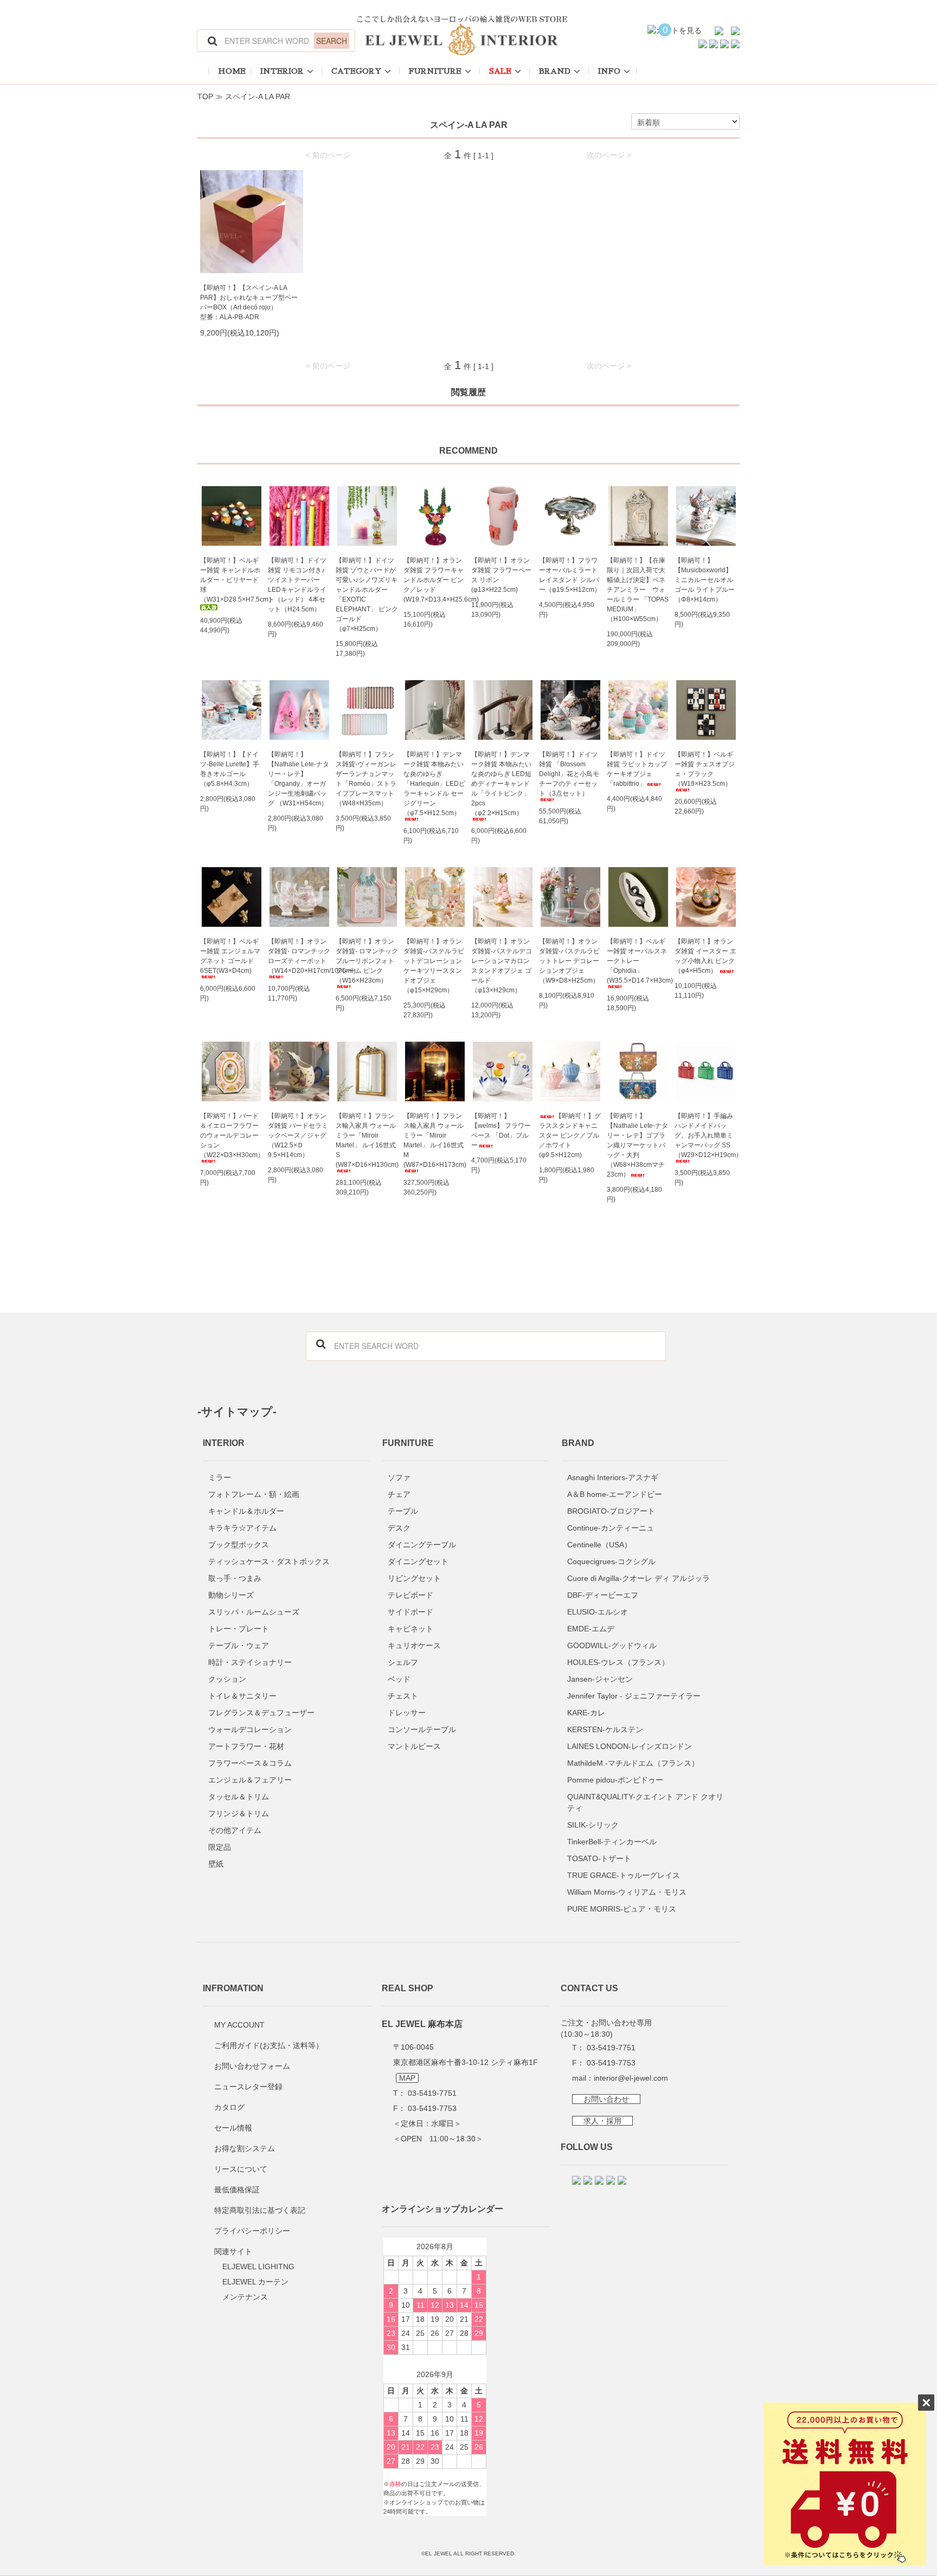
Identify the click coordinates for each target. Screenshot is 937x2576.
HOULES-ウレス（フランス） (618, 1662)
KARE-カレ (586, 1713)
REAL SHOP (407, 1988)
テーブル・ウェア (239, 1645)
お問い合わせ (606, 2099)
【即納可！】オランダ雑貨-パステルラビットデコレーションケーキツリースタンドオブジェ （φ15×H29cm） (434, 966)
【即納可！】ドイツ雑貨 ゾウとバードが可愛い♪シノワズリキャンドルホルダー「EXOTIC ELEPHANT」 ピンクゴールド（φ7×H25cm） (367, 595)
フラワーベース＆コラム (250, 1763)
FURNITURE (435, 71)
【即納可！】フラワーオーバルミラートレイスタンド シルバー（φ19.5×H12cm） (570, 575)
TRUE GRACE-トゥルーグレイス (624, 1875)
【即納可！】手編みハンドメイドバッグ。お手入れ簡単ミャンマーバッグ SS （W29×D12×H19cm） (706, 1135)
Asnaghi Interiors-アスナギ (613, 1477)
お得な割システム (245, 2148)
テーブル (403, 1511)
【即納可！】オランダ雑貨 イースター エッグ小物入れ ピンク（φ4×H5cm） (705, 956)
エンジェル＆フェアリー (250, 1780)
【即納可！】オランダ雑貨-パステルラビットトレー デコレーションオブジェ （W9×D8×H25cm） (569, 961)
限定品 (220, 1847)
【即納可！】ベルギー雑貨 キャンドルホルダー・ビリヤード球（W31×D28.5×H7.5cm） (231, 580)
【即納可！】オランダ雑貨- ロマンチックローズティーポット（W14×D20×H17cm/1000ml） (299, 956)
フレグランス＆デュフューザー (261, 1713)
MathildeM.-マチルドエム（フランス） (633, 1763)
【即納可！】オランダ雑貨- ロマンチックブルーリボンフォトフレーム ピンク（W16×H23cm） (367, 961)
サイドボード (410, 1612)
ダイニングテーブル (422, 1545)
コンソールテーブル (422, 1729)
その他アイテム (235, 1830)
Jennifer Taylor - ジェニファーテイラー (634, 1696)
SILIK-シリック (593, 1825)
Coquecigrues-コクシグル (611, 1561)
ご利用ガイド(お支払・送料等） (269, 2045)
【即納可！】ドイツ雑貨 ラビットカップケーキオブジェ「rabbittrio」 (637, 769)
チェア (399, 1494)
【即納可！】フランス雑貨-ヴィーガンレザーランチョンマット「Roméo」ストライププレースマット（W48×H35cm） (366, 779)
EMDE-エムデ (591, 1629)
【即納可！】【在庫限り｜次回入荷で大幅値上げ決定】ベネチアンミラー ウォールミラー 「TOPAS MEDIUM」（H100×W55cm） (638, 590)
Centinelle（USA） (599, 1545)
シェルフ (403, 1662)
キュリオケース (414, 1645)
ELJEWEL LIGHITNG (258, 2267)
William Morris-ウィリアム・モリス (627, 1892)
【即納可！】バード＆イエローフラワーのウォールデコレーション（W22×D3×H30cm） (231, 1135)
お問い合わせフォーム (252, 2066)
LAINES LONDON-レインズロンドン (630, 1746)
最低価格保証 (237, 2190)
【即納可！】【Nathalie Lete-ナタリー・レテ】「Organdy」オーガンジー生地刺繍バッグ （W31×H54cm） (299, 779)
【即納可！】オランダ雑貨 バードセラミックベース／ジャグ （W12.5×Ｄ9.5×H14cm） (298, 1135)
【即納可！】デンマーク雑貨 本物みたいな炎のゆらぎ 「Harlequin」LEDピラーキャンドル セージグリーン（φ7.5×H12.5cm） (434, 784)
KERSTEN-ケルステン (605, 1729)
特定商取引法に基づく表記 (260, 2210)
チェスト (403, 1696)
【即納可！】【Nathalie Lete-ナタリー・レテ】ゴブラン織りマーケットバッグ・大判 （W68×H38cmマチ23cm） (637, 1145)
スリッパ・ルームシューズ (254, 1612)
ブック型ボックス (239, 1545)
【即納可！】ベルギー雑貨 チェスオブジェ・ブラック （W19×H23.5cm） (705, 769)
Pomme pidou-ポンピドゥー (615, 1780)
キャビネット (410, 1629)
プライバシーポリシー (252, 2231)
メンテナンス (245, 2297)
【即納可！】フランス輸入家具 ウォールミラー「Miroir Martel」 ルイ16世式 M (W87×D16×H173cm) (435, 1140)
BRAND (555, 71)
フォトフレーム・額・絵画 (254, 1494)
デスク (399, 1528)
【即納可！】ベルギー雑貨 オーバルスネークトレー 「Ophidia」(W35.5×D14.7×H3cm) (638, 961)
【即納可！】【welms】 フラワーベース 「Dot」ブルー (501, 1131)
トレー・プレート (239, 1629)
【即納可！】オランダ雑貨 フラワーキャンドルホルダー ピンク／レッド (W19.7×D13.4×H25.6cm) (435, 580)
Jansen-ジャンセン (600, 1679)
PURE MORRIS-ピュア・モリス (622, 1909)
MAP (407, 2078)
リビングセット (414, 1578)
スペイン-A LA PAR (258, 96)
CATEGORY (356, 71)
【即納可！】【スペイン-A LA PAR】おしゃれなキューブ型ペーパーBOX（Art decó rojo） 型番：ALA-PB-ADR (249, 302)
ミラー (220, 1477)
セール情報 (233, 2128)
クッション (227, 1679)
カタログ (229, 2107)
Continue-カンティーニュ (611, 1528)
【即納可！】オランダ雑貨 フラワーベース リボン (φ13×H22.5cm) (501, 575)
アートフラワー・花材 (246, 1746)
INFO (609, 71)
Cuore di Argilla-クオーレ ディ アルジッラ (638, 1578)
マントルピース (414, 1746)
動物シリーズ (231, 1595)
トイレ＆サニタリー (242, 1696)
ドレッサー (407, 1713)
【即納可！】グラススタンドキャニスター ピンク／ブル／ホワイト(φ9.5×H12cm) (570, 1135)
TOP (205, 96)
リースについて (241, 2169)
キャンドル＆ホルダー (246, 1511)
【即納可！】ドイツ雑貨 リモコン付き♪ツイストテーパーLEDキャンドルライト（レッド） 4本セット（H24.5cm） (297, 585)
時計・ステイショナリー (250, 1662)
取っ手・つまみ (235, 1578)
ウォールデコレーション (250, 1729)
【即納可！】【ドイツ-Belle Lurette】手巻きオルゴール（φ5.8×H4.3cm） (230, 769)
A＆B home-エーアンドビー (615, 1494)
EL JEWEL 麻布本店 (422, 2024)
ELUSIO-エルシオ (598, 1612)
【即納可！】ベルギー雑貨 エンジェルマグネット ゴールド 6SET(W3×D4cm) (230, 956)
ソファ (399, 1477)
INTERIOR (282, 71)
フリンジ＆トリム (239, 1813)
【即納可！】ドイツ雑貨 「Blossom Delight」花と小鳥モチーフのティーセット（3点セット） (569, 774)
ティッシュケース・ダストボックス (269, 1561)
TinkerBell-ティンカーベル (612, 1842)
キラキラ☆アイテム (242, 1528)
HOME (232, 71)
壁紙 (216, 1864)
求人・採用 (602, 2121)
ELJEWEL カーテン (255, 2282)
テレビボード (410, 1595)
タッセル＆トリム (239, 1797)
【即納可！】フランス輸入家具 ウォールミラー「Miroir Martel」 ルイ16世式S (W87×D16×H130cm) (367, 1140)
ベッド (399, 1679)
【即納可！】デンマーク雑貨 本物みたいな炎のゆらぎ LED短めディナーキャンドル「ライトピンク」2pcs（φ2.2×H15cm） (501, 784)
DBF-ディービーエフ (603, 1595)
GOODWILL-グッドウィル (612, 1645)
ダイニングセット (418, 1561)
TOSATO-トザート (599, 1858)
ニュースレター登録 (248, 2087)
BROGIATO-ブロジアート (611, 1511)
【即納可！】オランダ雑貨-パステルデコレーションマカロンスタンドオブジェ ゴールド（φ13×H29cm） (502, 966)
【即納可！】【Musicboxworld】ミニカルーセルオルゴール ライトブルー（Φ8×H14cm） (705, 580)
